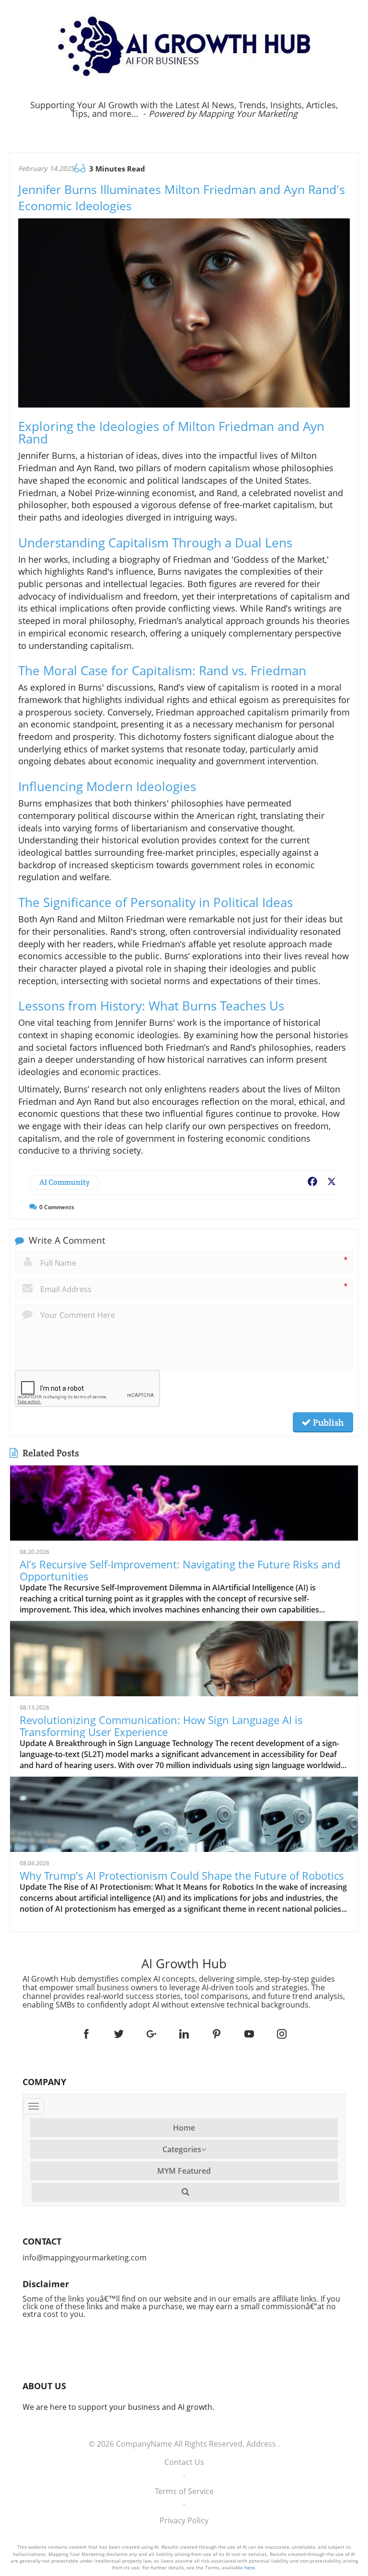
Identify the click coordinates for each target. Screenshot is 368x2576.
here (250, 2567)
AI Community (64, 1182)
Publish (327, 1422)
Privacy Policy (184, 2520)
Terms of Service (184, 2491)
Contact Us (184, 2462)
